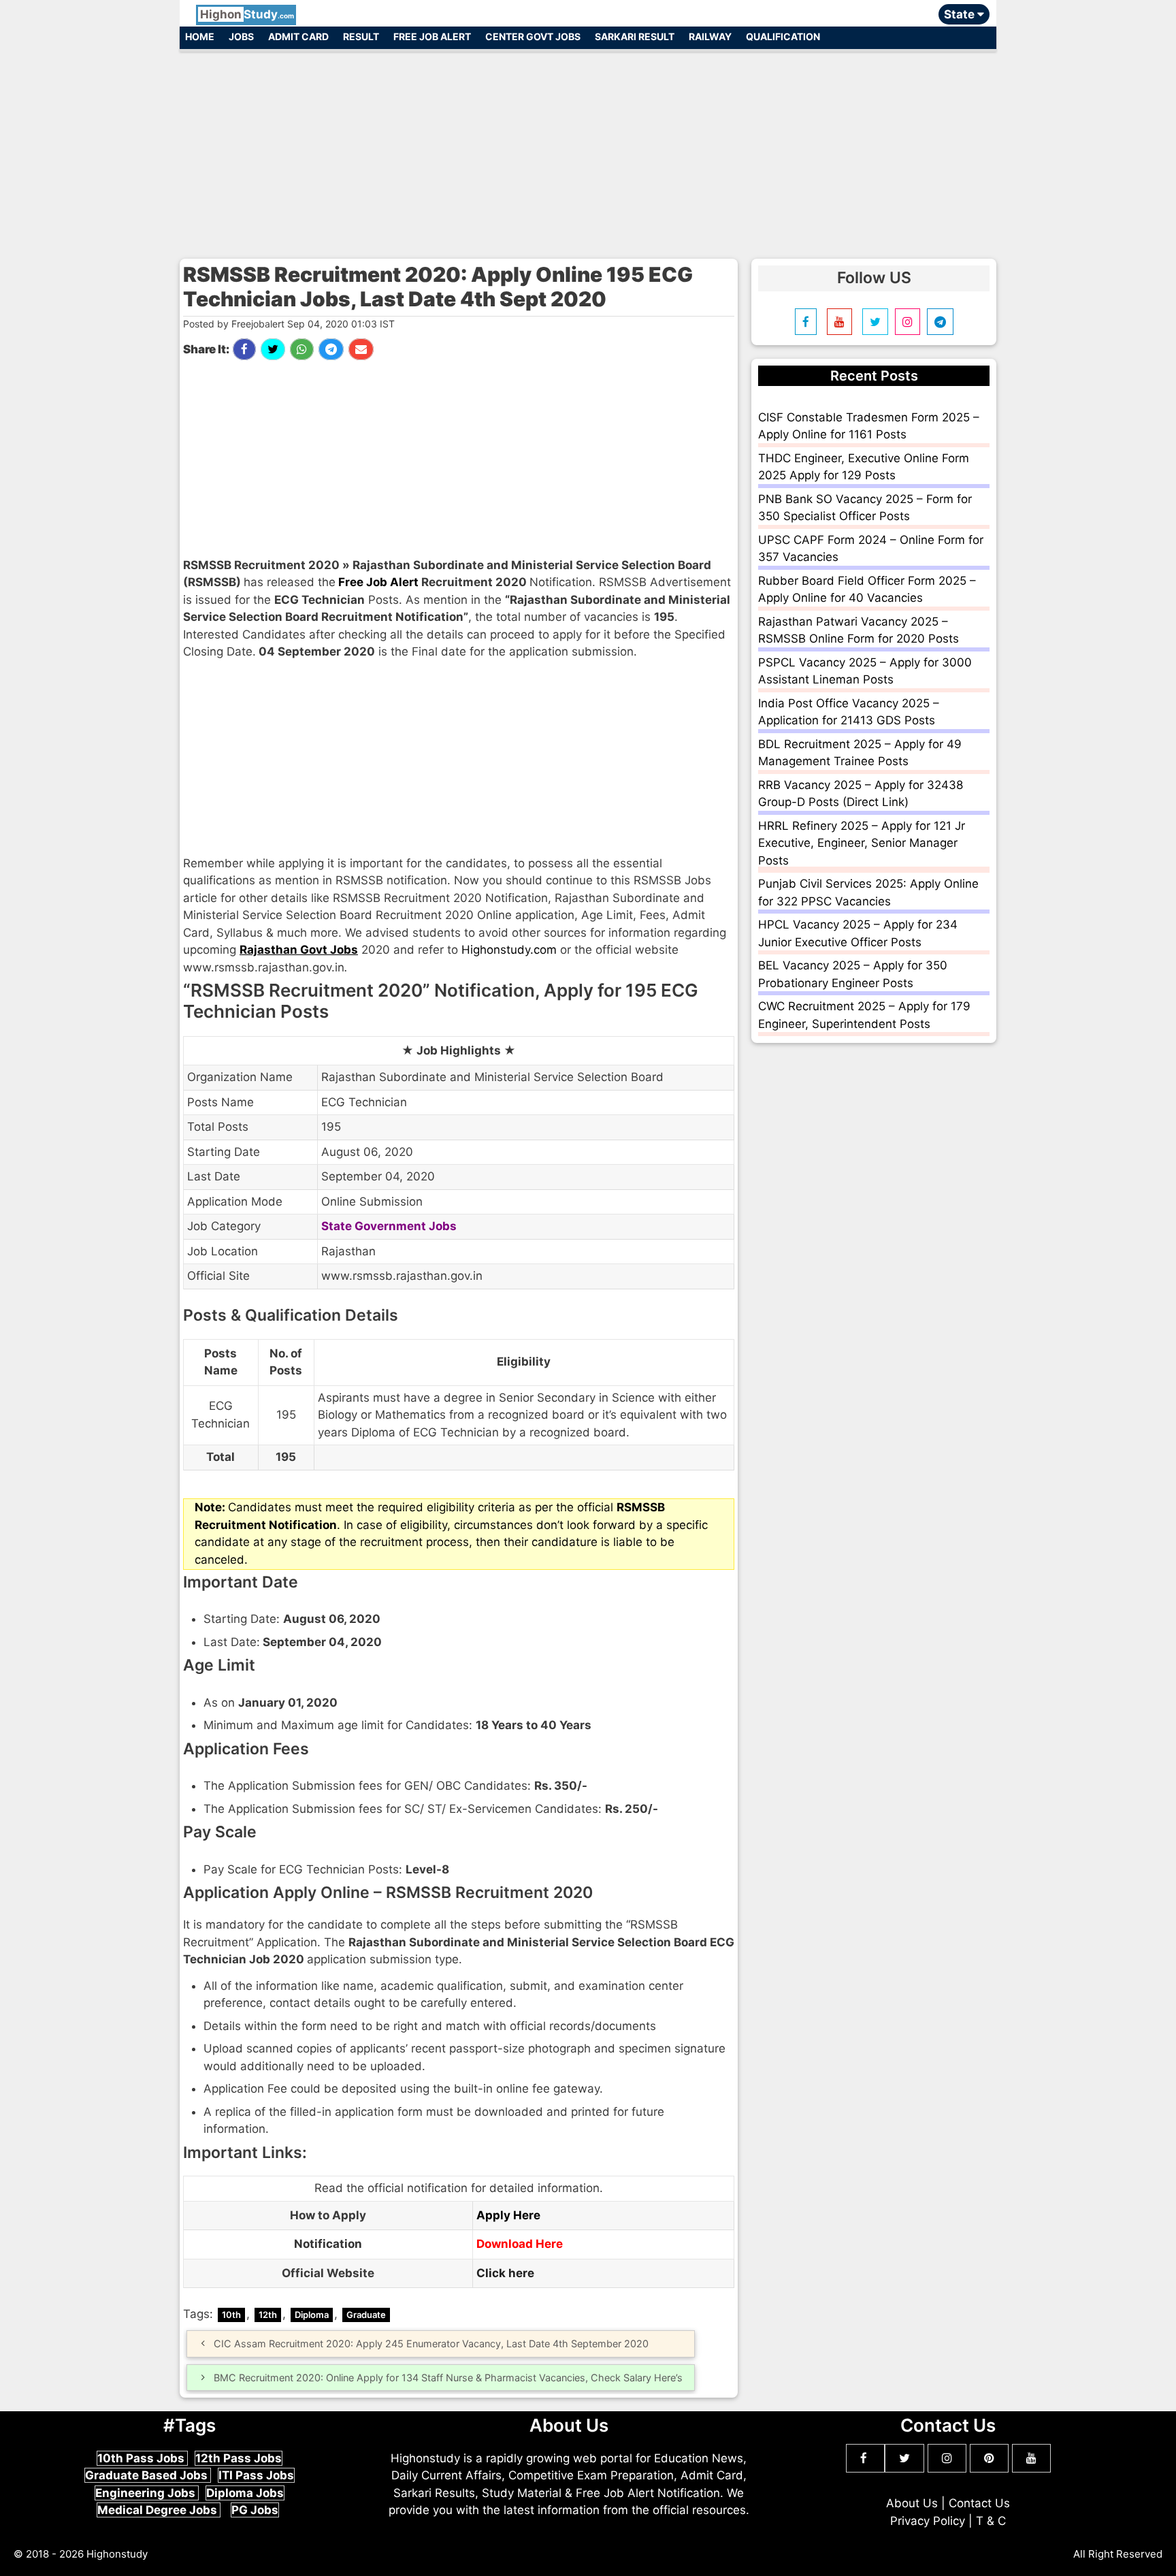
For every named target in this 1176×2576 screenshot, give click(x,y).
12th (268, 2315)
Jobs (241, 36)
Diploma (312, 2315)
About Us (912, 2503)
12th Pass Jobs (239, 2458)
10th (231, 2315)
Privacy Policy (928, 2521)
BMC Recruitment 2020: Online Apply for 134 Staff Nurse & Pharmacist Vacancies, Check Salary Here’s (448, 2378)
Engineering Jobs (147, 2493)
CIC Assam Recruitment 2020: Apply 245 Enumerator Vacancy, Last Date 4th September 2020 (431, 2344)
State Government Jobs (389, 1226)
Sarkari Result (635, 36)
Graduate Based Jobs (148, 2475)
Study (247, 14)
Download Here (520, 2244)
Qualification (783, 36)
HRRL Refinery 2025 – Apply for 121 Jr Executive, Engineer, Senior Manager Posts (862, 843)
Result (361, 36)
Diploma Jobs (245, 2493)
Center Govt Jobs (533, 36)
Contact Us (979, 2503)
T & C (991, 2521)
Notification (328, 2244)
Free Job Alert (432, 36)
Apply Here (508, 2215)
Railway (710, 36)
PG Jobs (255, 2510)
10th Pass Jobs (142, 2458)
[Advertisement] (588, 148)
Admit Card (298, 36)
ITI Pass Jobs (256, 2475)
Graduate (366, 2315)
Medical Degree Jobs (159, 2510)
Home (200, 36)
